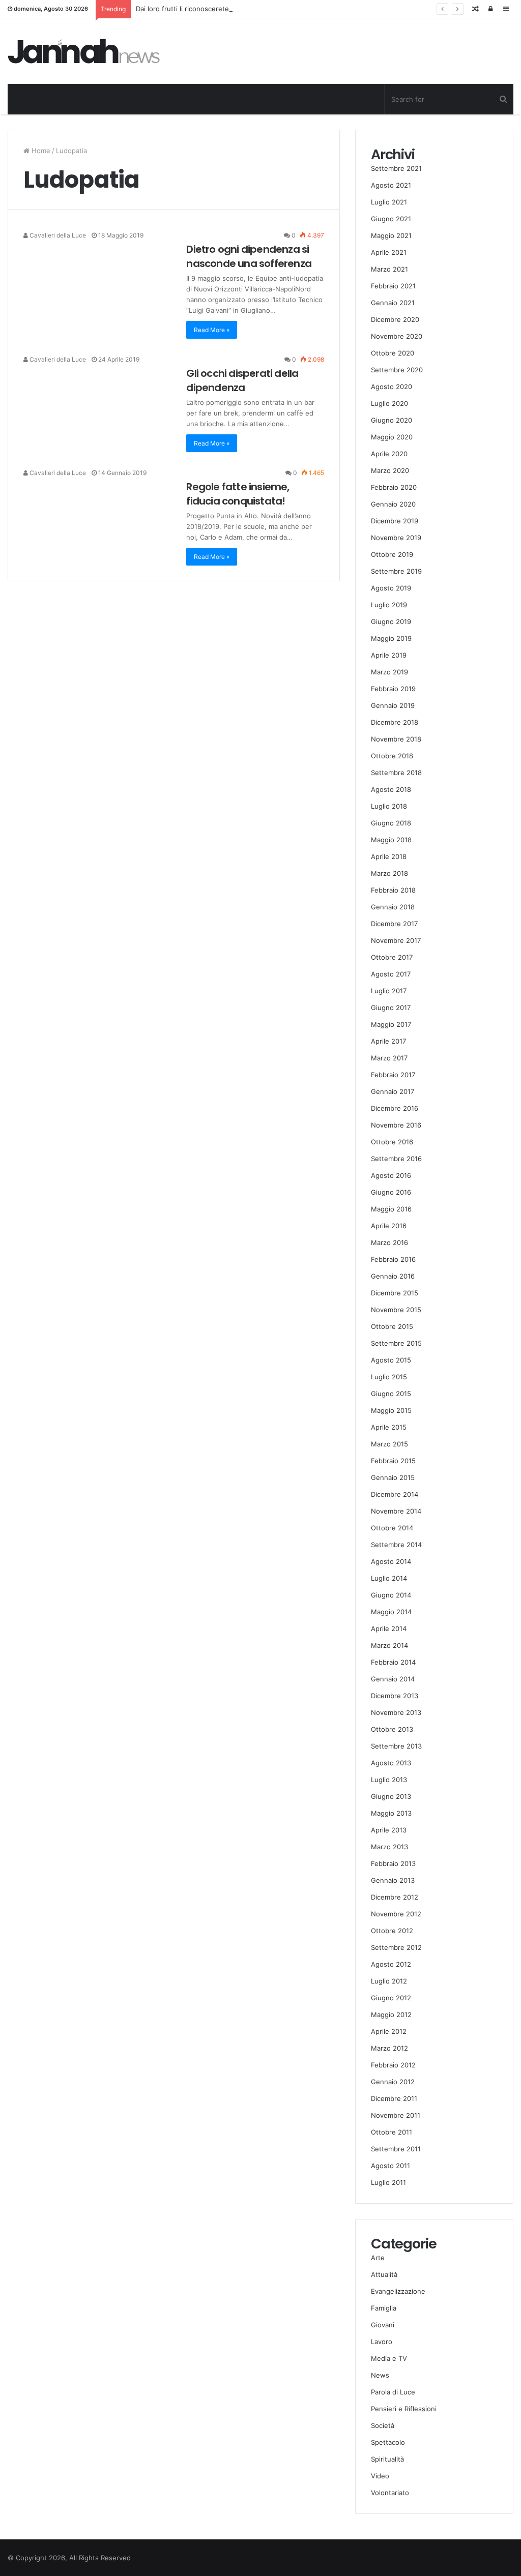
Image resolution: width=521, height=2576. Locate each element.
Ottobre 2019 (392, 554)
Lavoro (382, 2342)
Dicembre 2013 (395, 1696)
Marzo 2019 (389, 672)
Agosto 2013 (391, 1763)
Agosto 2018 (391, 789)
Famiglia (384, 2308)
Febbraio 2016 (393, 1259)
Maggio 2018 (391, 840)
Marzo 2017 (389, 1058)
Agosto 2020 (392, 387)
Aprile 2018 (389, 856)
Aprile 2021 (389, 252)
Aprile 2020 (389, 454)
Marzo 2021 (389, 269)
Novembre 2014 (396, 1511)
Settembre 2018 (396, 773)
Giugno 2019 (391, 621)
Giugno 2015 (391, 1394)
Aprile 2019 (389, 655)
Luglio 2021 (389, 202)
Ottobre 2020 (393, 353)
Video (380, 2476)
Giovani (383, 2325)
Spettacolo (388, 2442)
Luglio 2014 (389, 1578)
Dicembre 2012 (395, 1897)
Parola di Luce (393, 2392)
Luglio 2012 (389, 1981)
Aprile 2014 (389, 1628)
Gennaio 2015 (393, 1477)
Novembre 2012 (396, 1914)
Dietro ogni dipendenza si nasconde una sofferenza (249, 256)
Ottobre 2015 (392, 1326)
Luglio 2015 (389, 1377)
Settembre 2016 (396, 1159)
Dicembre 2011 (394, 2098)
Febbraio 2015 (393, 1461)
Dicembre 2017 (394, 924)
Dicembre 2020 (395, 319)
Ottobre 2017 (392, 957)
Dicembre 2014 (395, 1494)
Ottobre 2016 (392, 1142)
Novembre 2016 (396, 1125)
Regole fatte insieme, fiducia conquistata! (238, 494)
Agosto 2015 (391, 1360)
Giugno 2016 (391, 1192)
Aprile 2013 (389, 1830)
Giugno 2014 (391, 1595)
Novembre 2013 (396, 1712)
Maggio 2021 (391, 235)
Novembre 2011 (396, 2115)
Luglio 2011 (388, 2182)
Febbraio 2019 (393, 689)
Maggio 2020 (392, 437)
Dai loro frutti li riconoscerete (182, 9)
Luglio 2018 (389, 806)
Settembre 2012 (396, 1947)
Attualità (384, 2274)
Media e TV (389, 2358)
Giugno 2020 (392, 420)
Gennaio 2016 (393, 1276)
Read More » (212, 330)
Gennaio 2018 (393, 907)
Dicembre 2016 (395, 1108)
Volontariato (390, 2493)
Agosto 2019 (391, 588)
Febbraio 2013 (393, 1863)
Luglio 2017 (389, 991)
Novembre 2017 (396, 940)
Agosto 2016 (391, 1175)
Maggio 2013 (391, 1813)
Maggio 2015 (391, 1410)
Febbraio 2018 (393, 890)
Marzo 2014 (389, 1645)
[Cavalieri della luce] (84, 51)
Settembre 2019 (396, 571)
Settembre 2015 (396, 1343)
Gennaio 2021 (393, 303)
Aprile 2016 (389, 1226)
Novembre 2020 (397, 336)
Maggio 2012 (391, 2015)
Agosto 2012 (391, 1964)
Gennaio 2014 (393, 1679)
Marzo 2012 (389, 2048)
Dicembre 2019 (395, 521)
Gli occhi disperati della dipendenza (242, 380)
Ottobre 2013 (392, 1729)
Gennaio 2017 (393, 1091)
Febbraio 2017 (393, 1075)
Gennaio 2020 (393, 504)
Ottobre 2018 (392, 756)
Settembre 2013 (396, 1746)
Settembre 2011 (396, 2149)
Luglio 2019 (389, 605)
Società (383, 2425)
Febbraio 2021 (393, 286)
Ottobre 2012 (392, 1931)
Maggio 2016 (391, 1209)
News (380, 2375)
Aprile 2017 (388, 1041)
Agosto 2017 (391, 974)
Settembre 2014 (396, 1545)
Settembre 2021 (396, 168)
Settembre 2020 (397, 370)
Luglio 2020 (389, 403)
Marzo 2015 (389, 1444)
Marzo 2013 (389, 1847)
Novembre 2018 (396, 739)
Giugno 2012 (391, 1998)
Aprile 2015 (389, 1427)
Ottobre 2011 (392, 2132)
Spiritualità (387, 2459)
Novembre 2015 (396, 1310)
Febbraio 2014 (393, 1662)
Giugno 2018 (391, 823)
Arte (378, 2258)
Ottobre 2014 (392, 1528)
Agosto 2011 (390, 2166)
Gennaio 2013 (393, 1880)
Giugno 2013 (391, 1796)
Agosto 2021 (391, 185)
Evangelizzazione (398, 2291)
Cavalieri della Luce (57, 235)
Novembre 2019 (396, 538)
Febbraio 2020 (394, 487)
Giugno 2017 (391, 1008)
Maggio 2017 (391, 1024)
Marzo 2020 (390, 470)
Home (40, 151)
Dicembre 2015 (395, 1293)
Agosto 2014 (391, 1561)
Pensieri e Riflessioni (404, 2409)
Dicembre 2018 (395, 722)
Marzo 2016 (389, 1242)
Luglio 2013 (389, 1780)
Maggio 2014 (391, 1612)
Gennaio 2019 (393, 705)
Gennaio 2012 (393, 2082)
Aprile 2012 (389, 2031)
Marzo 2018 (389, 873)
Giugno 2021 (391, 219)
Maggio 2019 (391, 638)
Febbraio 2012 (393, 2065)
